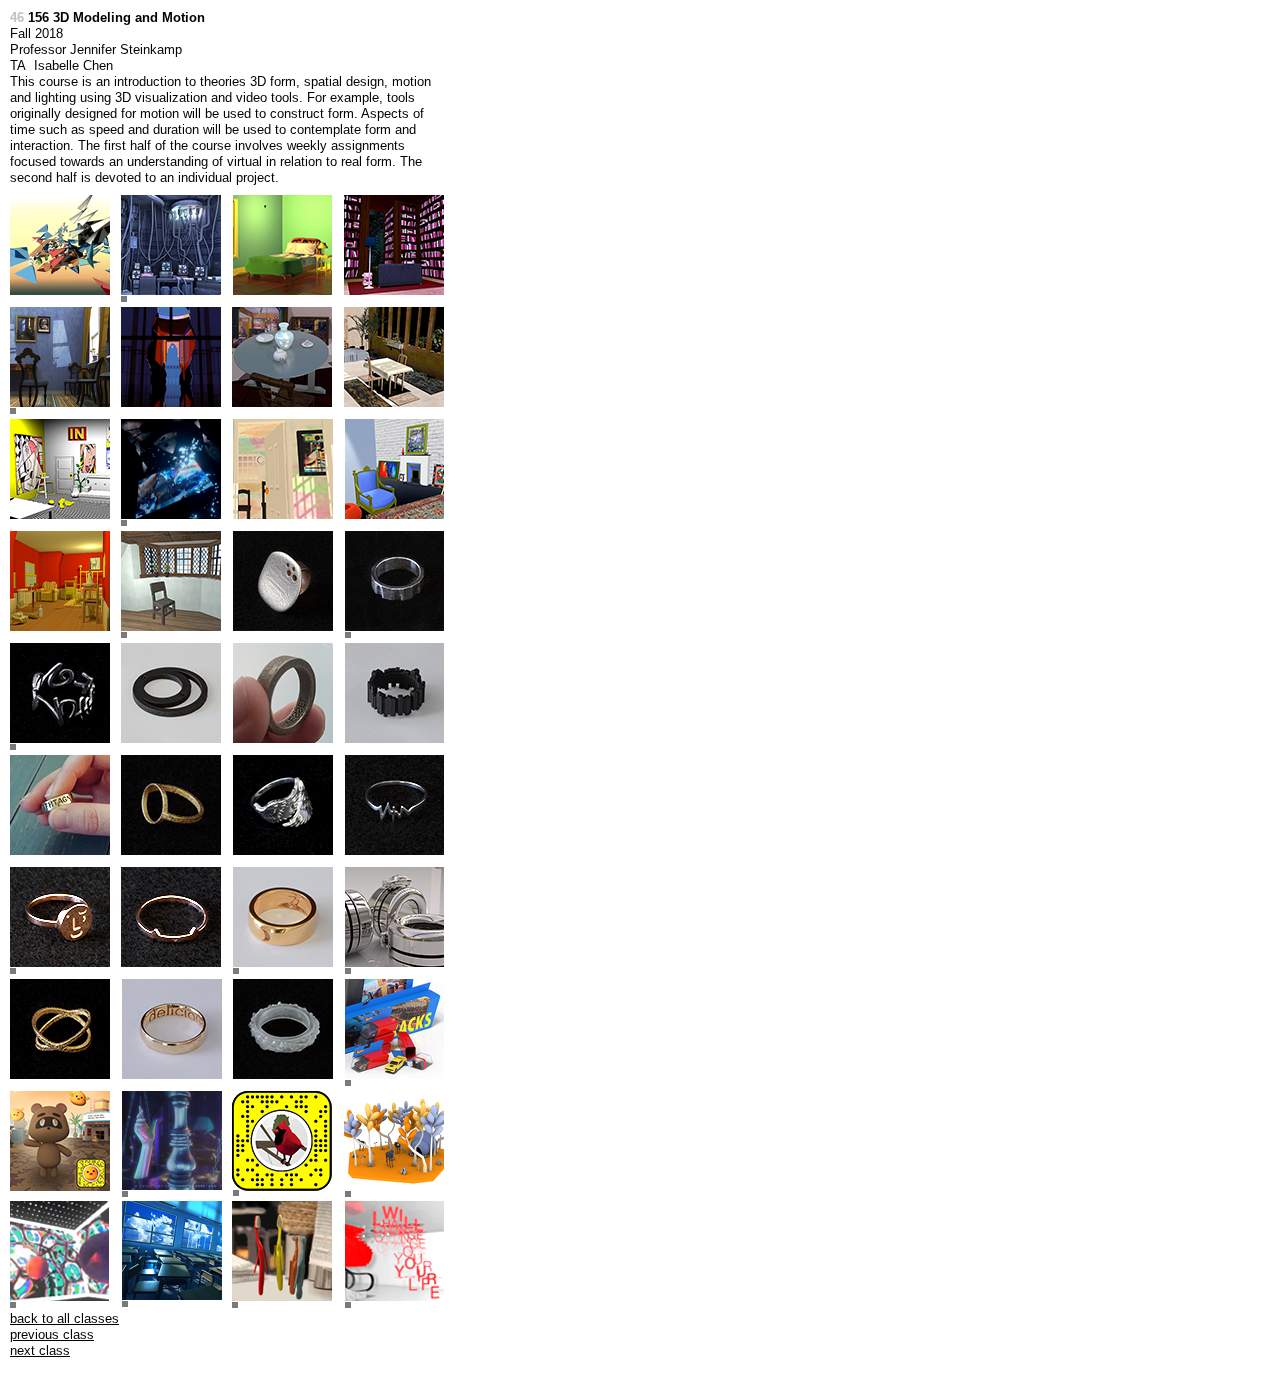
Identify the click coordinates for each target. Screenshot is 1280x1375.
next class (40, 1350)
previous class (52, 1334)
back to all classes (64, 1318)
